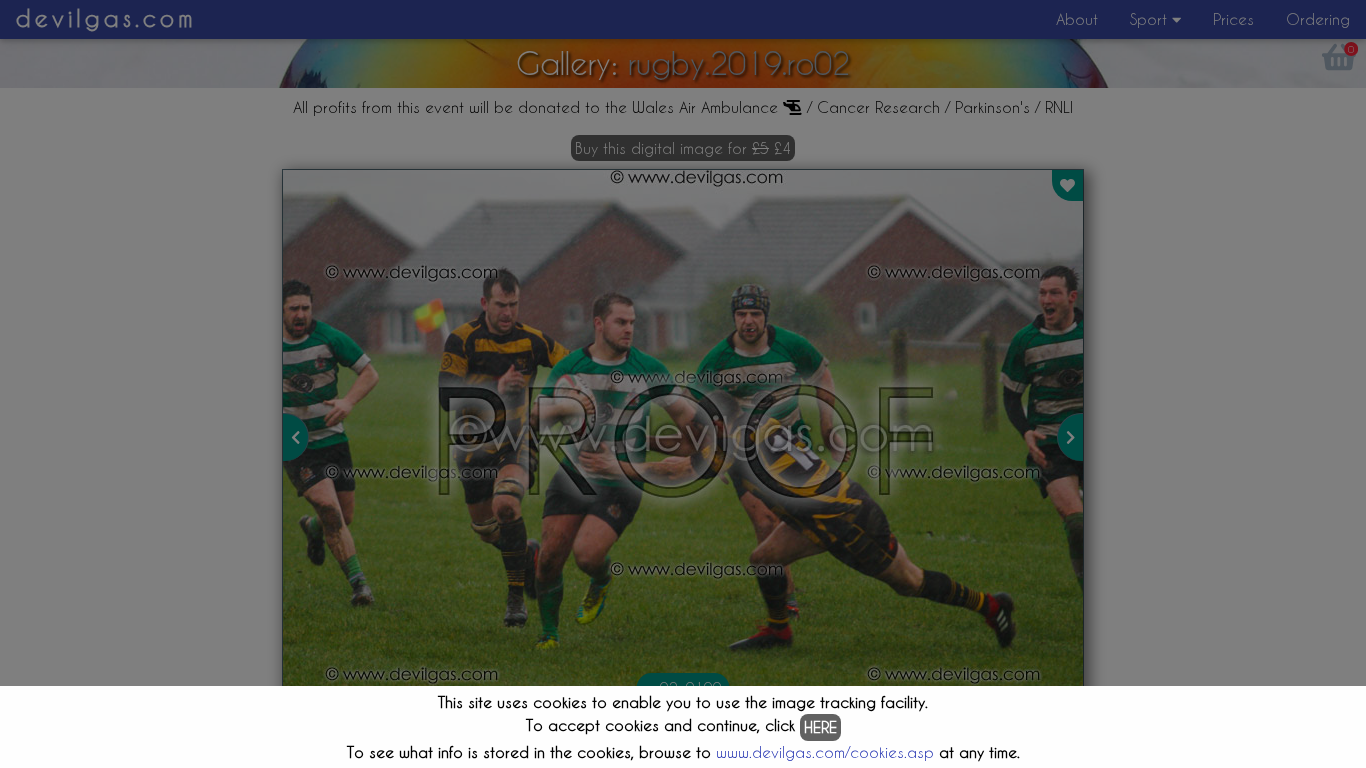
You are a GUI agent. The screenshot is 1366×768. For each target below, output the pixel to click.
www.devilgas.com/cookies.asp (825, 752)
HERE (820, 727)
